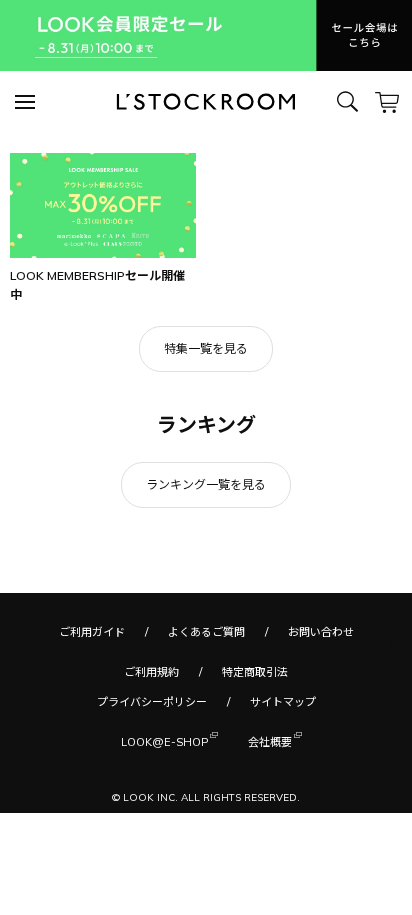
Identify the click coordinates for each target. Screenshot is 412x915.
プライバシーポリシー (152, 702)
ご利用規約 (151, 672)
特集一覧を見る (206, 348)
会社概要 (270, 742)
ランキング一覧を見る (206, 484)
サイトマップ (283, 702)
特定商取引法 (255, 672)
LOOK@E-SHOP (164, 742)
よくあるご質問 (206, 632)
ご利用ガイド (92, 632)
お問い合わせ (321, 632)
